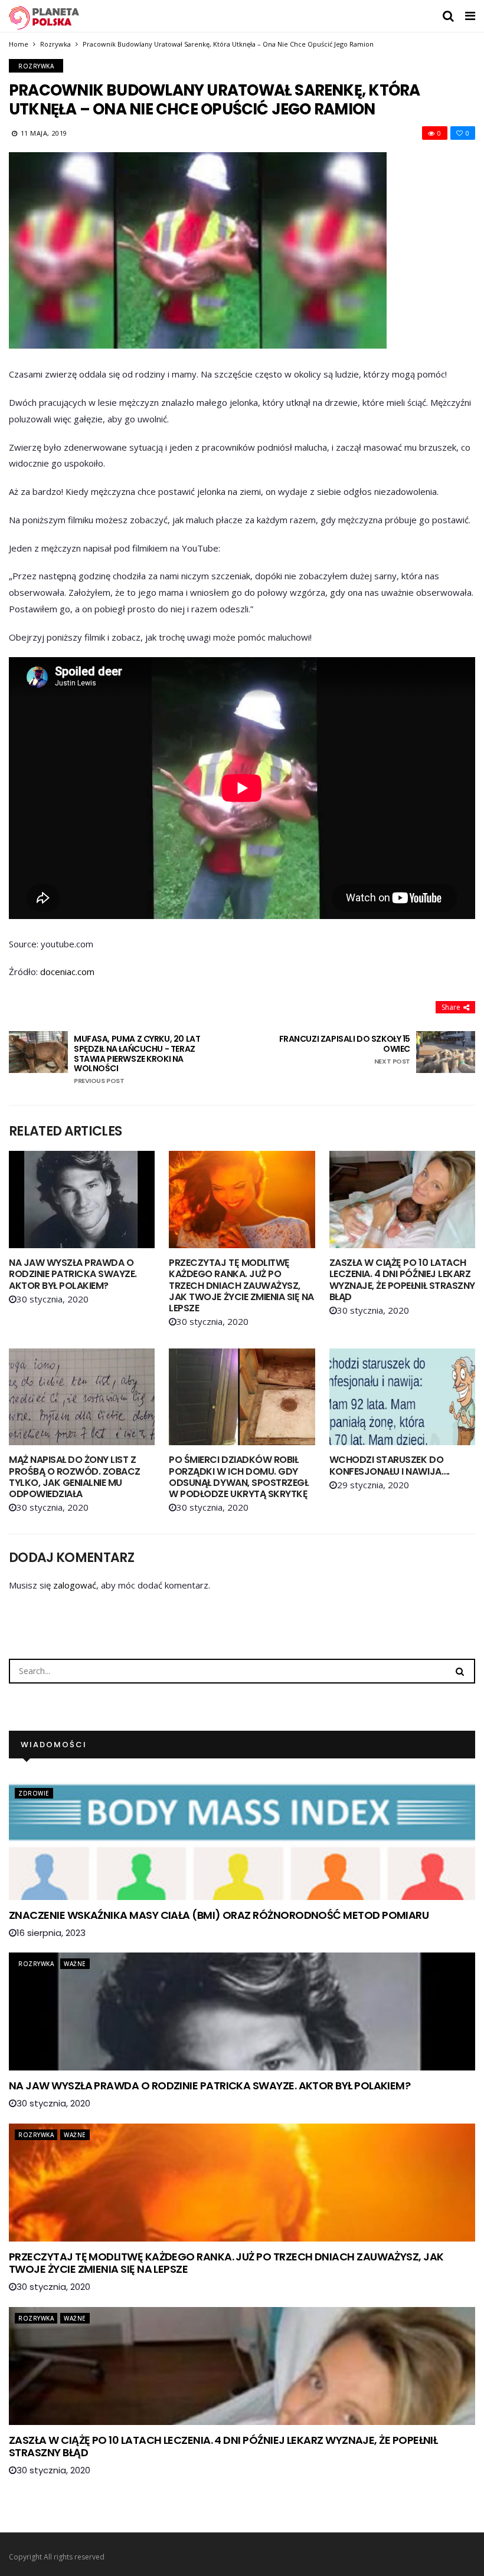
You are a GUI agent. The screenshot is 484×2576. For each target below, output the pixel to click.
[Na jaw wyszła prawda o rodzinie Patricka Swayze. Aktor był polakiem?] (82, 1200)
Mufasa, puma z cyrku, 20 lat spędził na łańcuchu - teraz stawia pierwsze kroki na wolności (137, 1059)
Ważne (75, 1964)
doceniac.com (67, 972)
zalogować (75, 1585)
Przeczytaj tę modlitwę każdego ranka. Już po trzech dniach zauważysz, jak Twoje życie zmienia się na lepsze (241, 1285)
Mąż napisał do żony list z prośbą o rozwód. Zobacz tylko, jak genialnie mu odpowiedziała (75, 1477)
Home (19, 44)
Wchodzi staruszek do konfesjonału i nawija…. (390, 1465)
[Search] (460, 1671)
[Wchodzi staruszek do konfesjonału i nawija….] (402, 1397)
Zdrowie (34, 1793)
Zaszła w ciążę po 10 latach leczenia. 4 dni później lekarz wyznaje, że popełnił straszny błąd (402, 1280)
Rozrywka (55, 44)
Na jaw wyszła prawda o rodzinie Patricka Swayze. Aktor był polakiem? (73, 1274)
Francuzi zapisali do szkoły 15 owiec (345, 1050)
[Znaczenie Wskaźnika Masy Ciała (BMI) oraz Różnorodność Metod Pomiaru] (242, 1841)
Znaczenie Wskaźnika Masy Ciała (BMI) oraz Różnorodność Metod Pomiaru (219, 1915)
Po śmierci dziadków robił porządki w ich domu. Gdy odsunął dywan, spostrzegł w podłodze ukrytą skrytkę (238, 1477)
